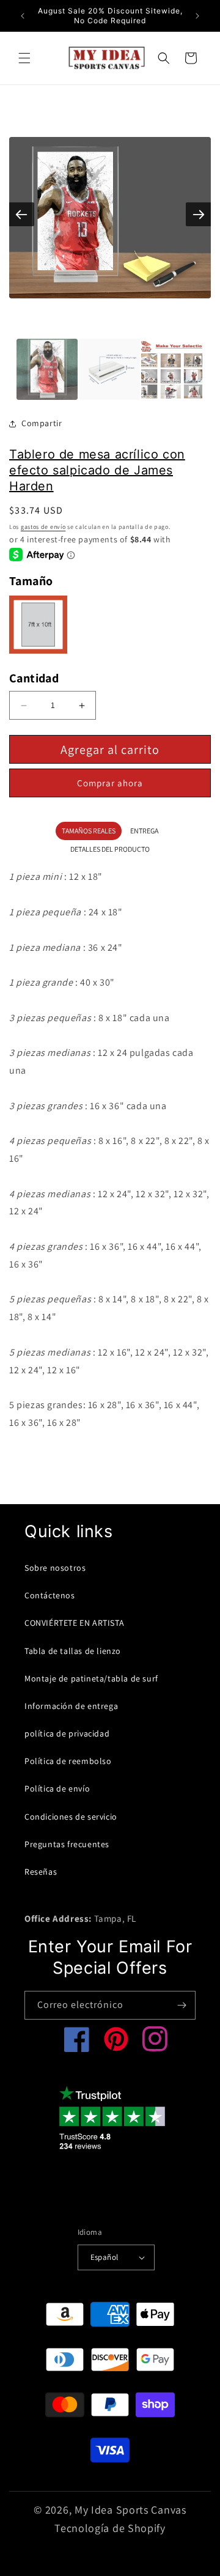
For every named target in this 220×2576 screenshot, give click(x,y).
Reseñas (41, 1872)
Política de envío (57, 1788)
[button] (24, 58)
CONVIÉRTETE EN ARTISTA (74, 1623)
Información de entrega (71, 1706)
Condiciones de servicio (71, 1817)
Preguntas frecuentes (67, 1844)
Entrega (144, 831)
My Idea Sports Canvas (130, 2510)
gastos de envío (43, 527)
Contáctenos (50, 1595)
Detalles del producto (110, 849)
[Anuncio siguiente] (197, 16)
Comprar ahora (110, 783)
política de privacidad (67, 1733)
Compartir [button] (42, 423)
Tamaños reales (89, 831)
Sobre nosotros (55, 1568)
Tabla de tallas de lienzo (73, 1651)
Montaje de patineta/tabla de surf (91, 1678)
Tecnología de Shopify (110, 2528)
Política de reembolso (68, 1761)
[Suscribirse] (182, 2005)
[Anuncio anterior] (23, 16)
